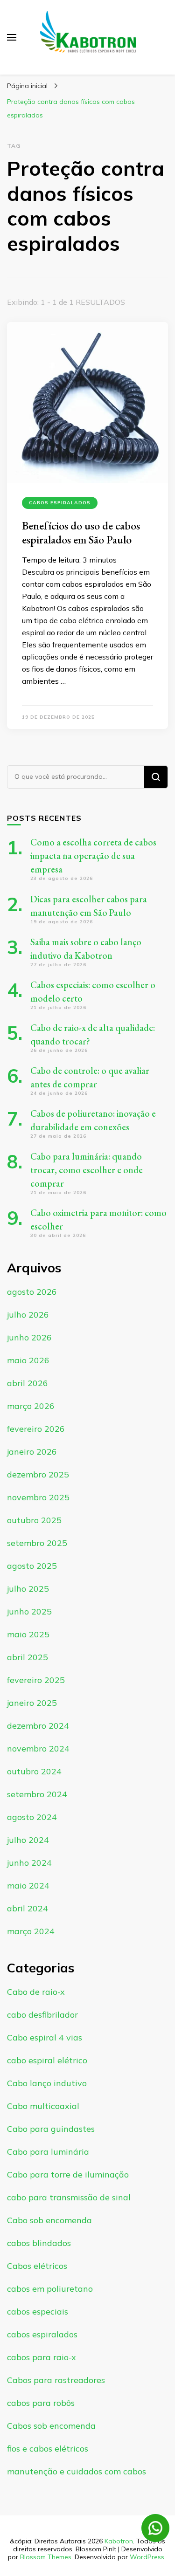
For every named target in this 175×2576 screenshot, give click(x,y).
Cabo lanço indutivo (47, 2083)
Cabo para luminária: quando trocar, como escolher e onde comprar (87, 1170)
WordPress (147, 2557)
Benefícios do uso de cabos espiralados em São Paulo (81, 532)
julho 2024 (28, 1840)
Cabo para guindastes (51, 2129)
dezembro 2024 (38, 1726)
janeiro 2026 (32, 1452)
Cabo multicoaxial (43, 2106)
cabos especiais (38, 2312)
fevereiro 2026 (36, 1429)
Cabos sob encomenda (51, 2426)
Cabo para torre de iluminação (68, 2174)
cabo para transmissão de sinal (69, 2197)
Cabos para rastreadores (56, 2380)
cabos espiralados (60, 503)
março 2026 (31, 1406)
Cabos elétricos (37, 2266)
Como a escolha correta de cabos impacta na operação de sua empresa (93, 856)
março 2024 (31, 1931)
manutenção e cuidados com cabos (77, 2471)
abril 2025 (28, 1657)
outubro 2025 (34, 1520)
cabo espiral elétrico (47, 2060)
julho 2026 (28, 1315)
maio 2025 (28, 1634)
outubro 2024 (34, 1771)
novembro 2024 (38, 1748)
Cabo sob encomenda (49, 2220)
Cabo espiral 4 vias (45, 2037)
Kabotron (119, 2541)
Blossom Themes (46, 2557)
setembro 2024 (37, 1794)
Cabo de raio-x (36, 1992)
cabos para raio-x (42, 2357)
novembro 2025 (38, 1497)
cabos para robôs (41, 2403)
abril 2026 (28, 1383)
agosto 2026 (32, 1292)
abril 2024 (28, 1908)
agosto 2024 (32, 1817)
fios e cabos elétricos (48, 2449)
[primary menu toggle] (12, 37)
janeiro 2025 (32, 1703)
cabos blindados (39, 2243)
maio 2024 (28, 1886)
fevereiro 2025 (36, 1680)
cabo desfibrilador (42, 2015)
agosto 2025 (32, 1566)
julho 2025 (28, 1589)
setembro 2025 (37, 1543)
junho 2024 (29, 1863)
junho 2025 (29, 1611)
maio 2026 (28, 1360)
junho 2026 (29, 1337)
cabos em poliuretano (50, 2289)
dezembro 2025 (38, 1474)
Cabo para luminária (48, 2152)
